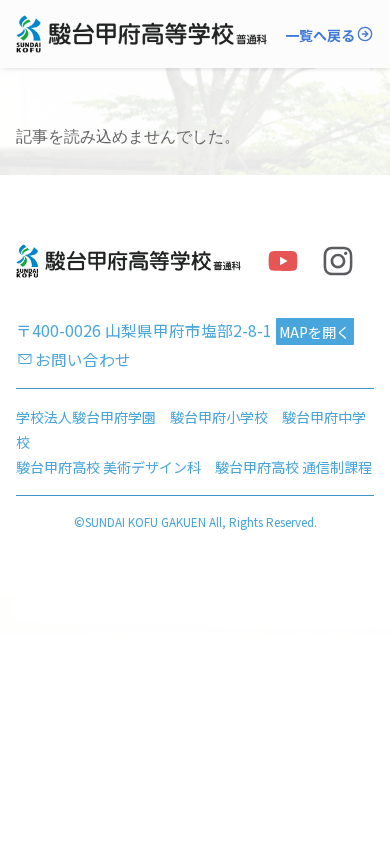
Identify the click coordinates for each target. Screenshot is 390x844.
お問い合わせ (83, 359)
